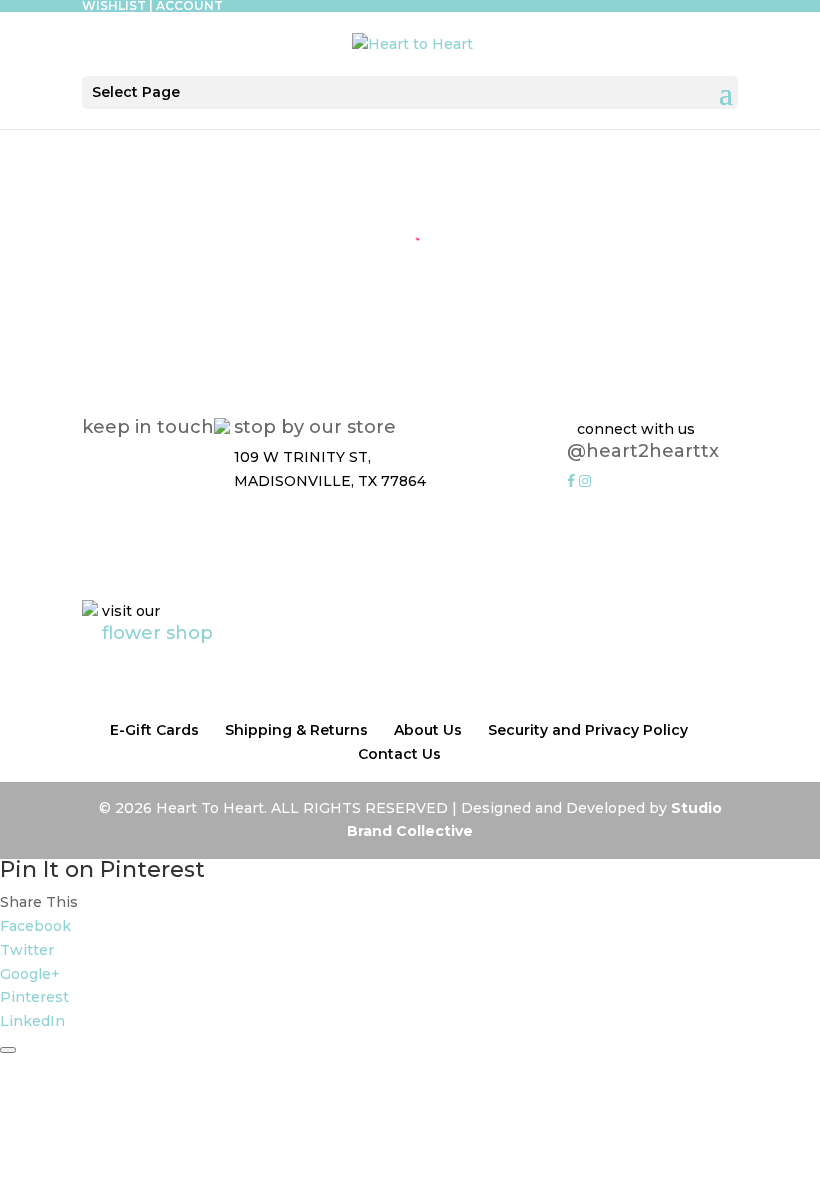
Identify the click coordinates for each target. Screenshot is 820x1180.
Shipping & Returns (296, 730)
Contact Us (399, 754)
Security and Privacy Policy (588, 730)
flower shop (157, 633)
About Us (428, 730)
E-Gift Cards (154, 730)
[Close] (8, 1050)
